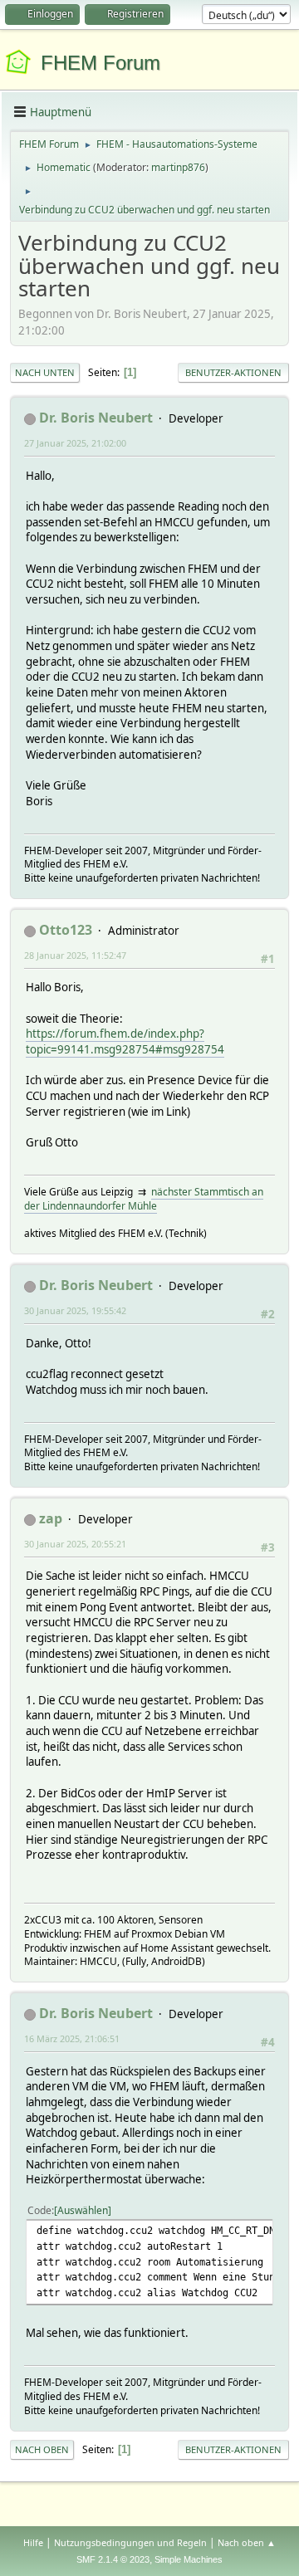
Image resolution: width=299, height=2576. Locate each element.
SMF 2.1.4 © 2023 (113, 2559)
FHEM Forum (100, 63)
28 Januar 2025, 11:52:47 (75, 955)
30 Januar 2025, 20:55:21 (75, 1544)
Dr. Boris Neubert (96, 418)
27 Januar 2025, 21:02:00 (75, 443)
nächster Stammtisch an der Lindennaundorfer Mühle (144, 1199)
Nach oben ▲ (247, 2542)
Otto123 (66, 930)
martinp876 (178, 167)
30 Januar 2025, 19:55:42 (75, 1310)
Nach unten (45, 372)
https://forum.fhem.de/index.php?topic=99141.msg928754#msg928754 (125, 1041)
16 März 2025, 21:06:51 (72, 2038)
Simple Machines (189, 2559)
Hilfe (33, 2542)
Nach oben (42, 2449)
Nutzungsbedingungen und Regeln (130, 2542)
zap (51, 1518)
